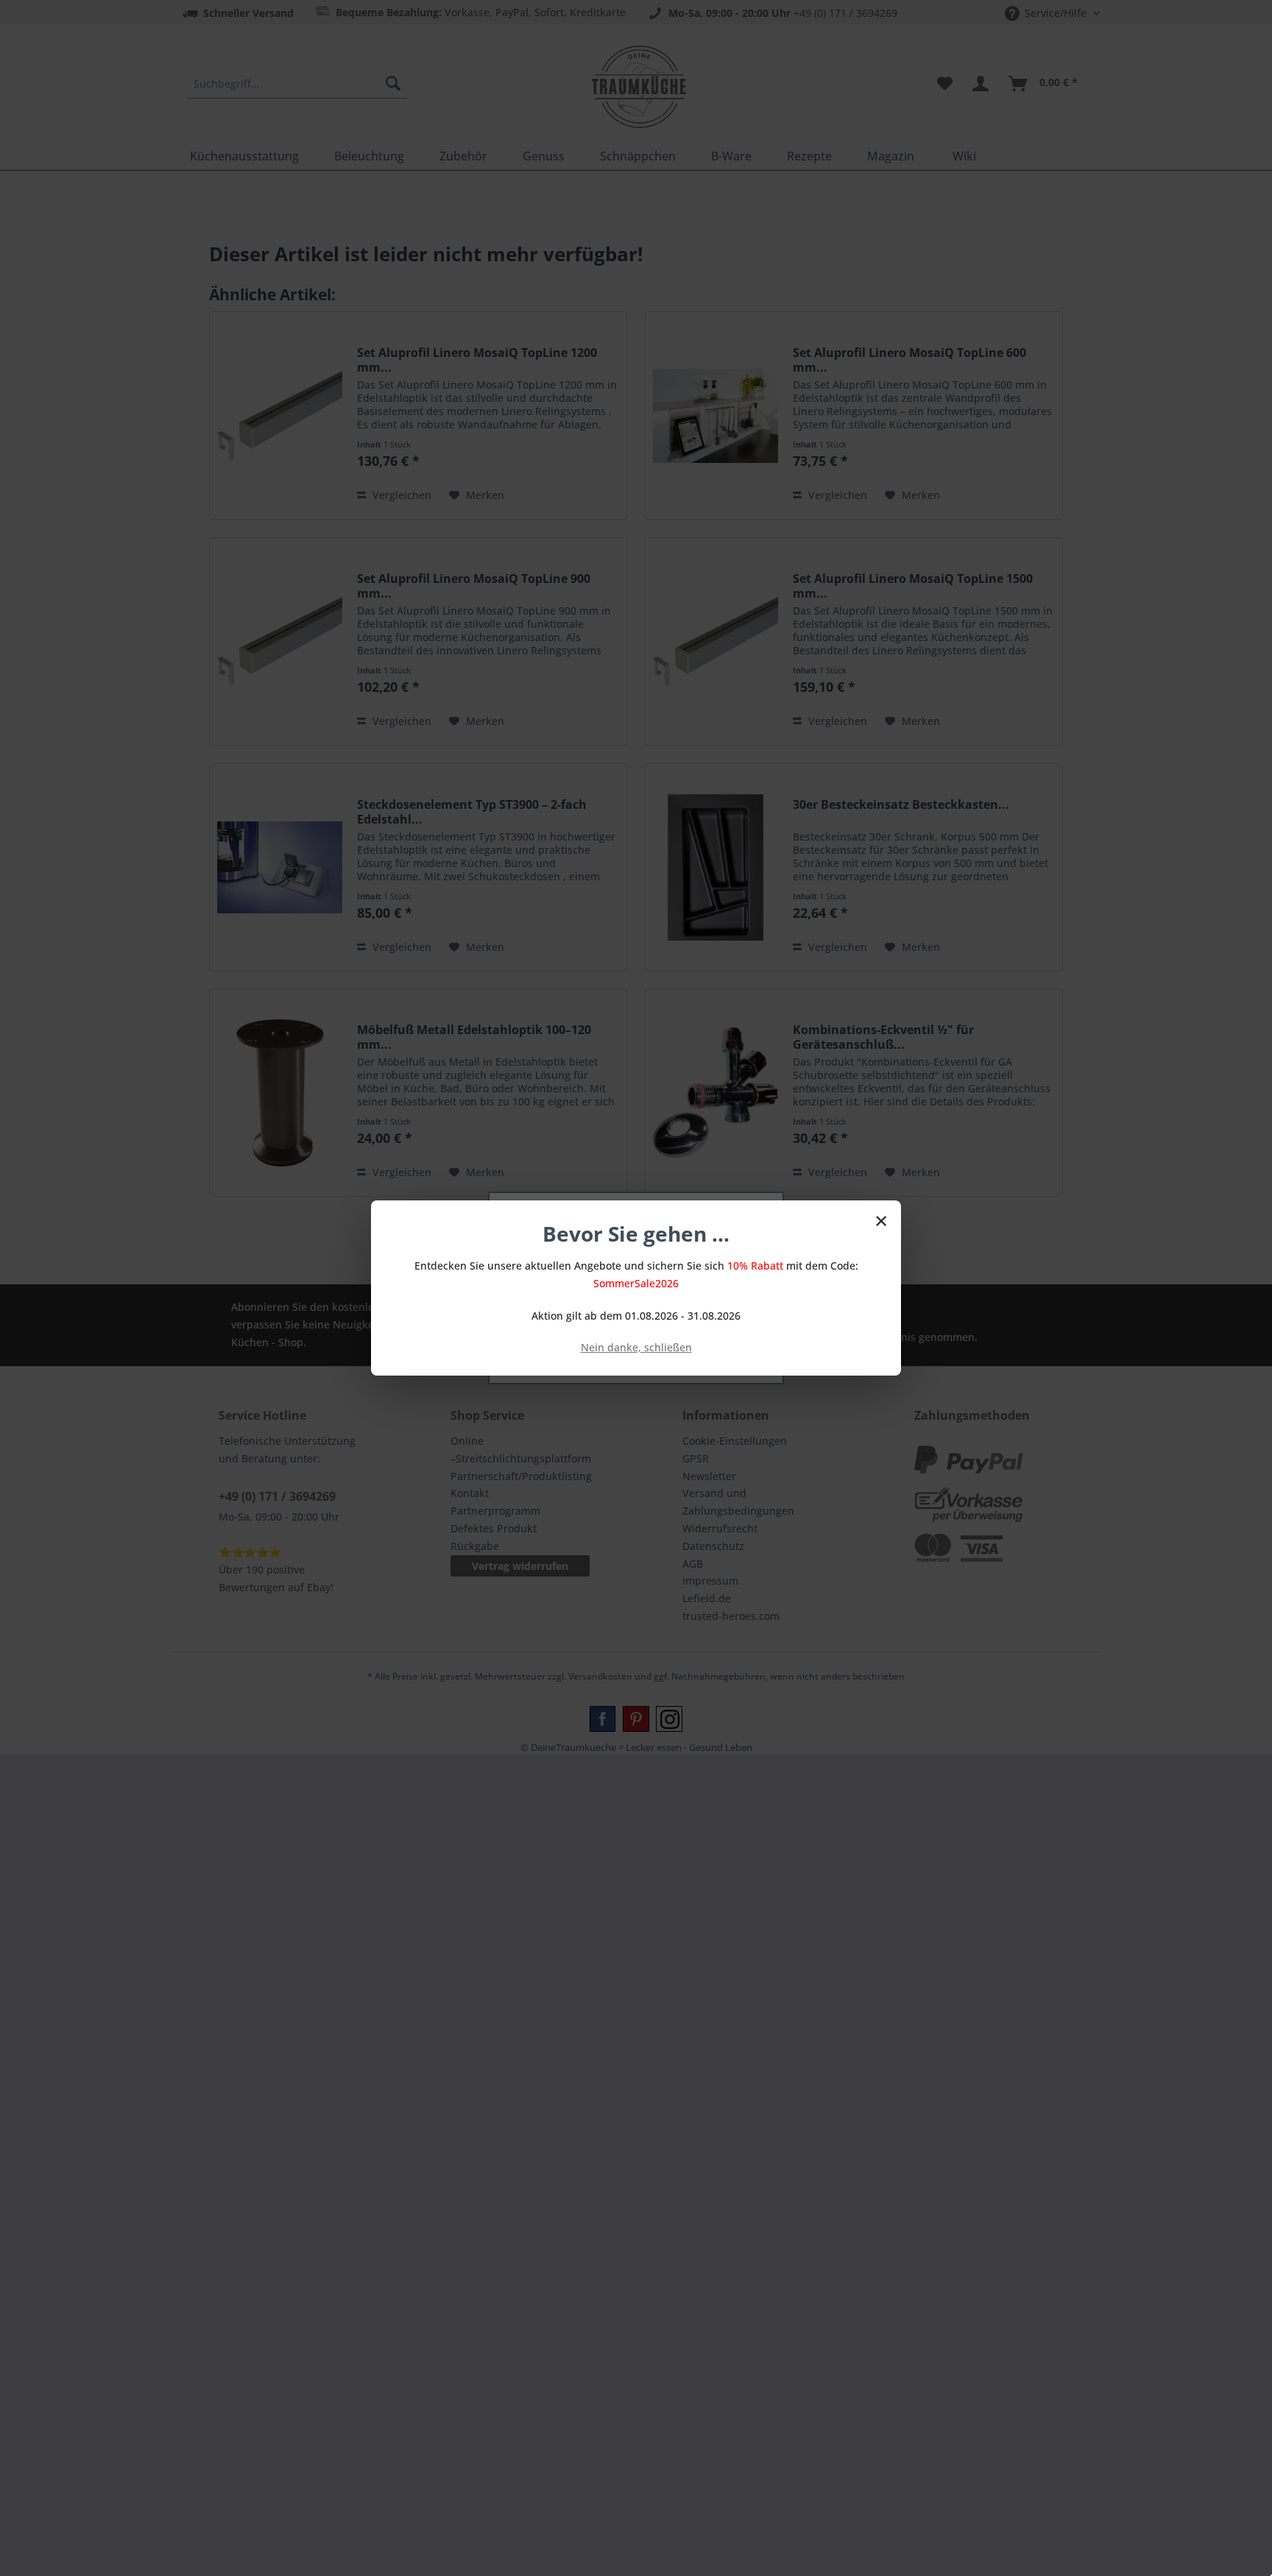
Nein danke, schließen (636, 1347)
